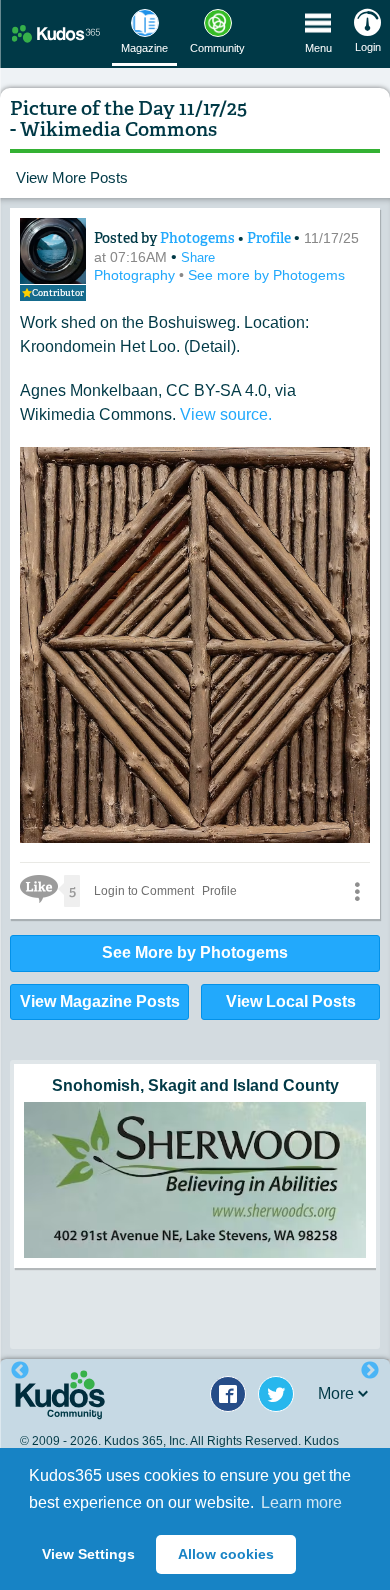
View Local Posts (291, 1001)
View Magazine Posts (100, 1001)
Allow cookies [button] (226, 1554)
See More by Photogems (195, 952)
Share (198, 257)
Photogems (199, 238)
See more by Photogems (266, 275)
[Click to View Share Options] (357, 891)
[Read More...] (195, 1158)
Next (370, 1371)
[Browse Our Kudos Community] (56, 33)
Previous (20, 1371)
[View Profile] (53, 251)
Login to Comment (144, 891)
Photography (136, 275)
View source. (226, 414)
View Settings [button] (88, 1554)
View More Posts (72, 177)
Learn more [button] (301, 1502)
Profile (269, 238)
